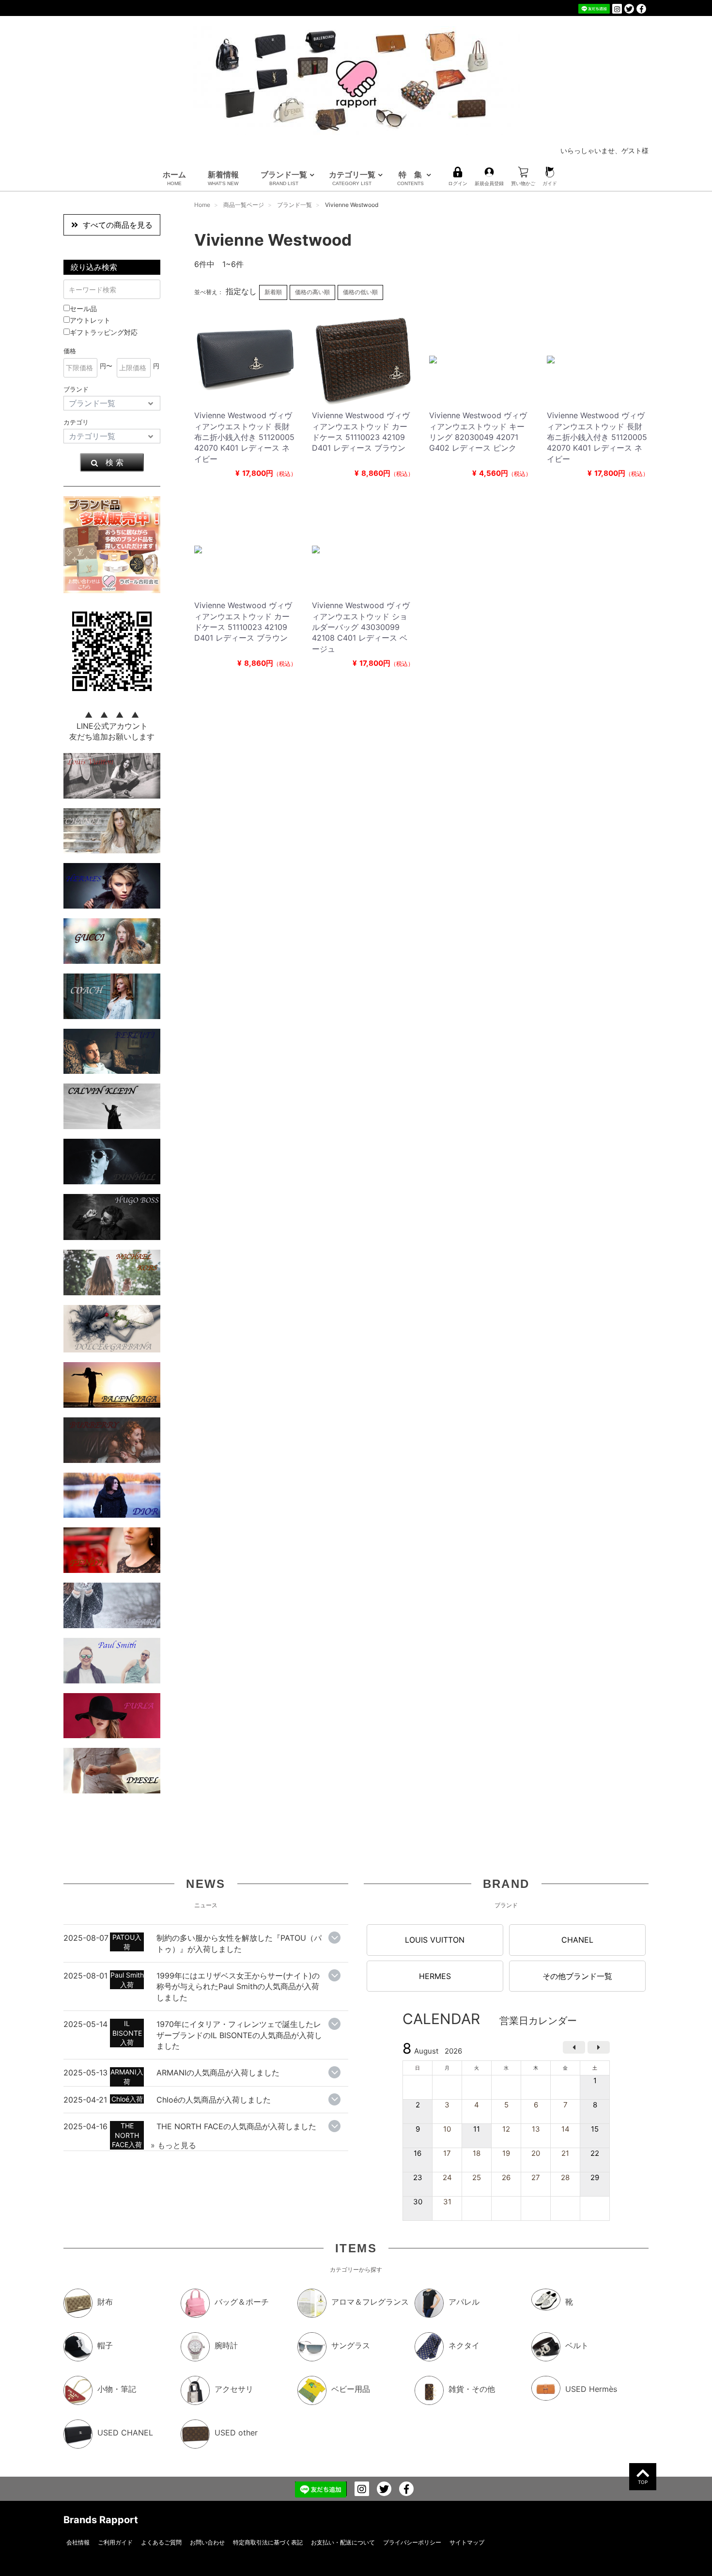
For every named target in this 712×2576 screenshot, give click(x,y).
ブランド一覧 (284, 178)
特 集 (410, 178)
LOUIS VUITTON (435, 1940)
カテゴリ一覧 (352, 178)
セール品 (83, 308)
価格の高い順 (312, 292)
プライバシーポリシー (412, 2542)
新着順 (273, 292)
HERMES (435, 1976)
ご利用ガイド (115, 2542)
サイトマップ (467, 2542)
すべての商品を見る (118, 225)
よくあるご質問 (161, 2542)
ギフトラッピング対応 (104, 332)
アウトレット (90, 320)
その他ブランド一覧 (577, 1976)
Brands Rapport (101, 2520)
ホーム (174, 178)
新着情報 (223, 178)
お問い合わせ (207, 2542)
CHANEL (577, 1940)
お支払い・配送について (343, 2542)
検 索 (115, 462)
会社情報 (78, 2542)
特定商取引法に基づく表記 (268, 2542)
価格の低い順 (360, 292)
